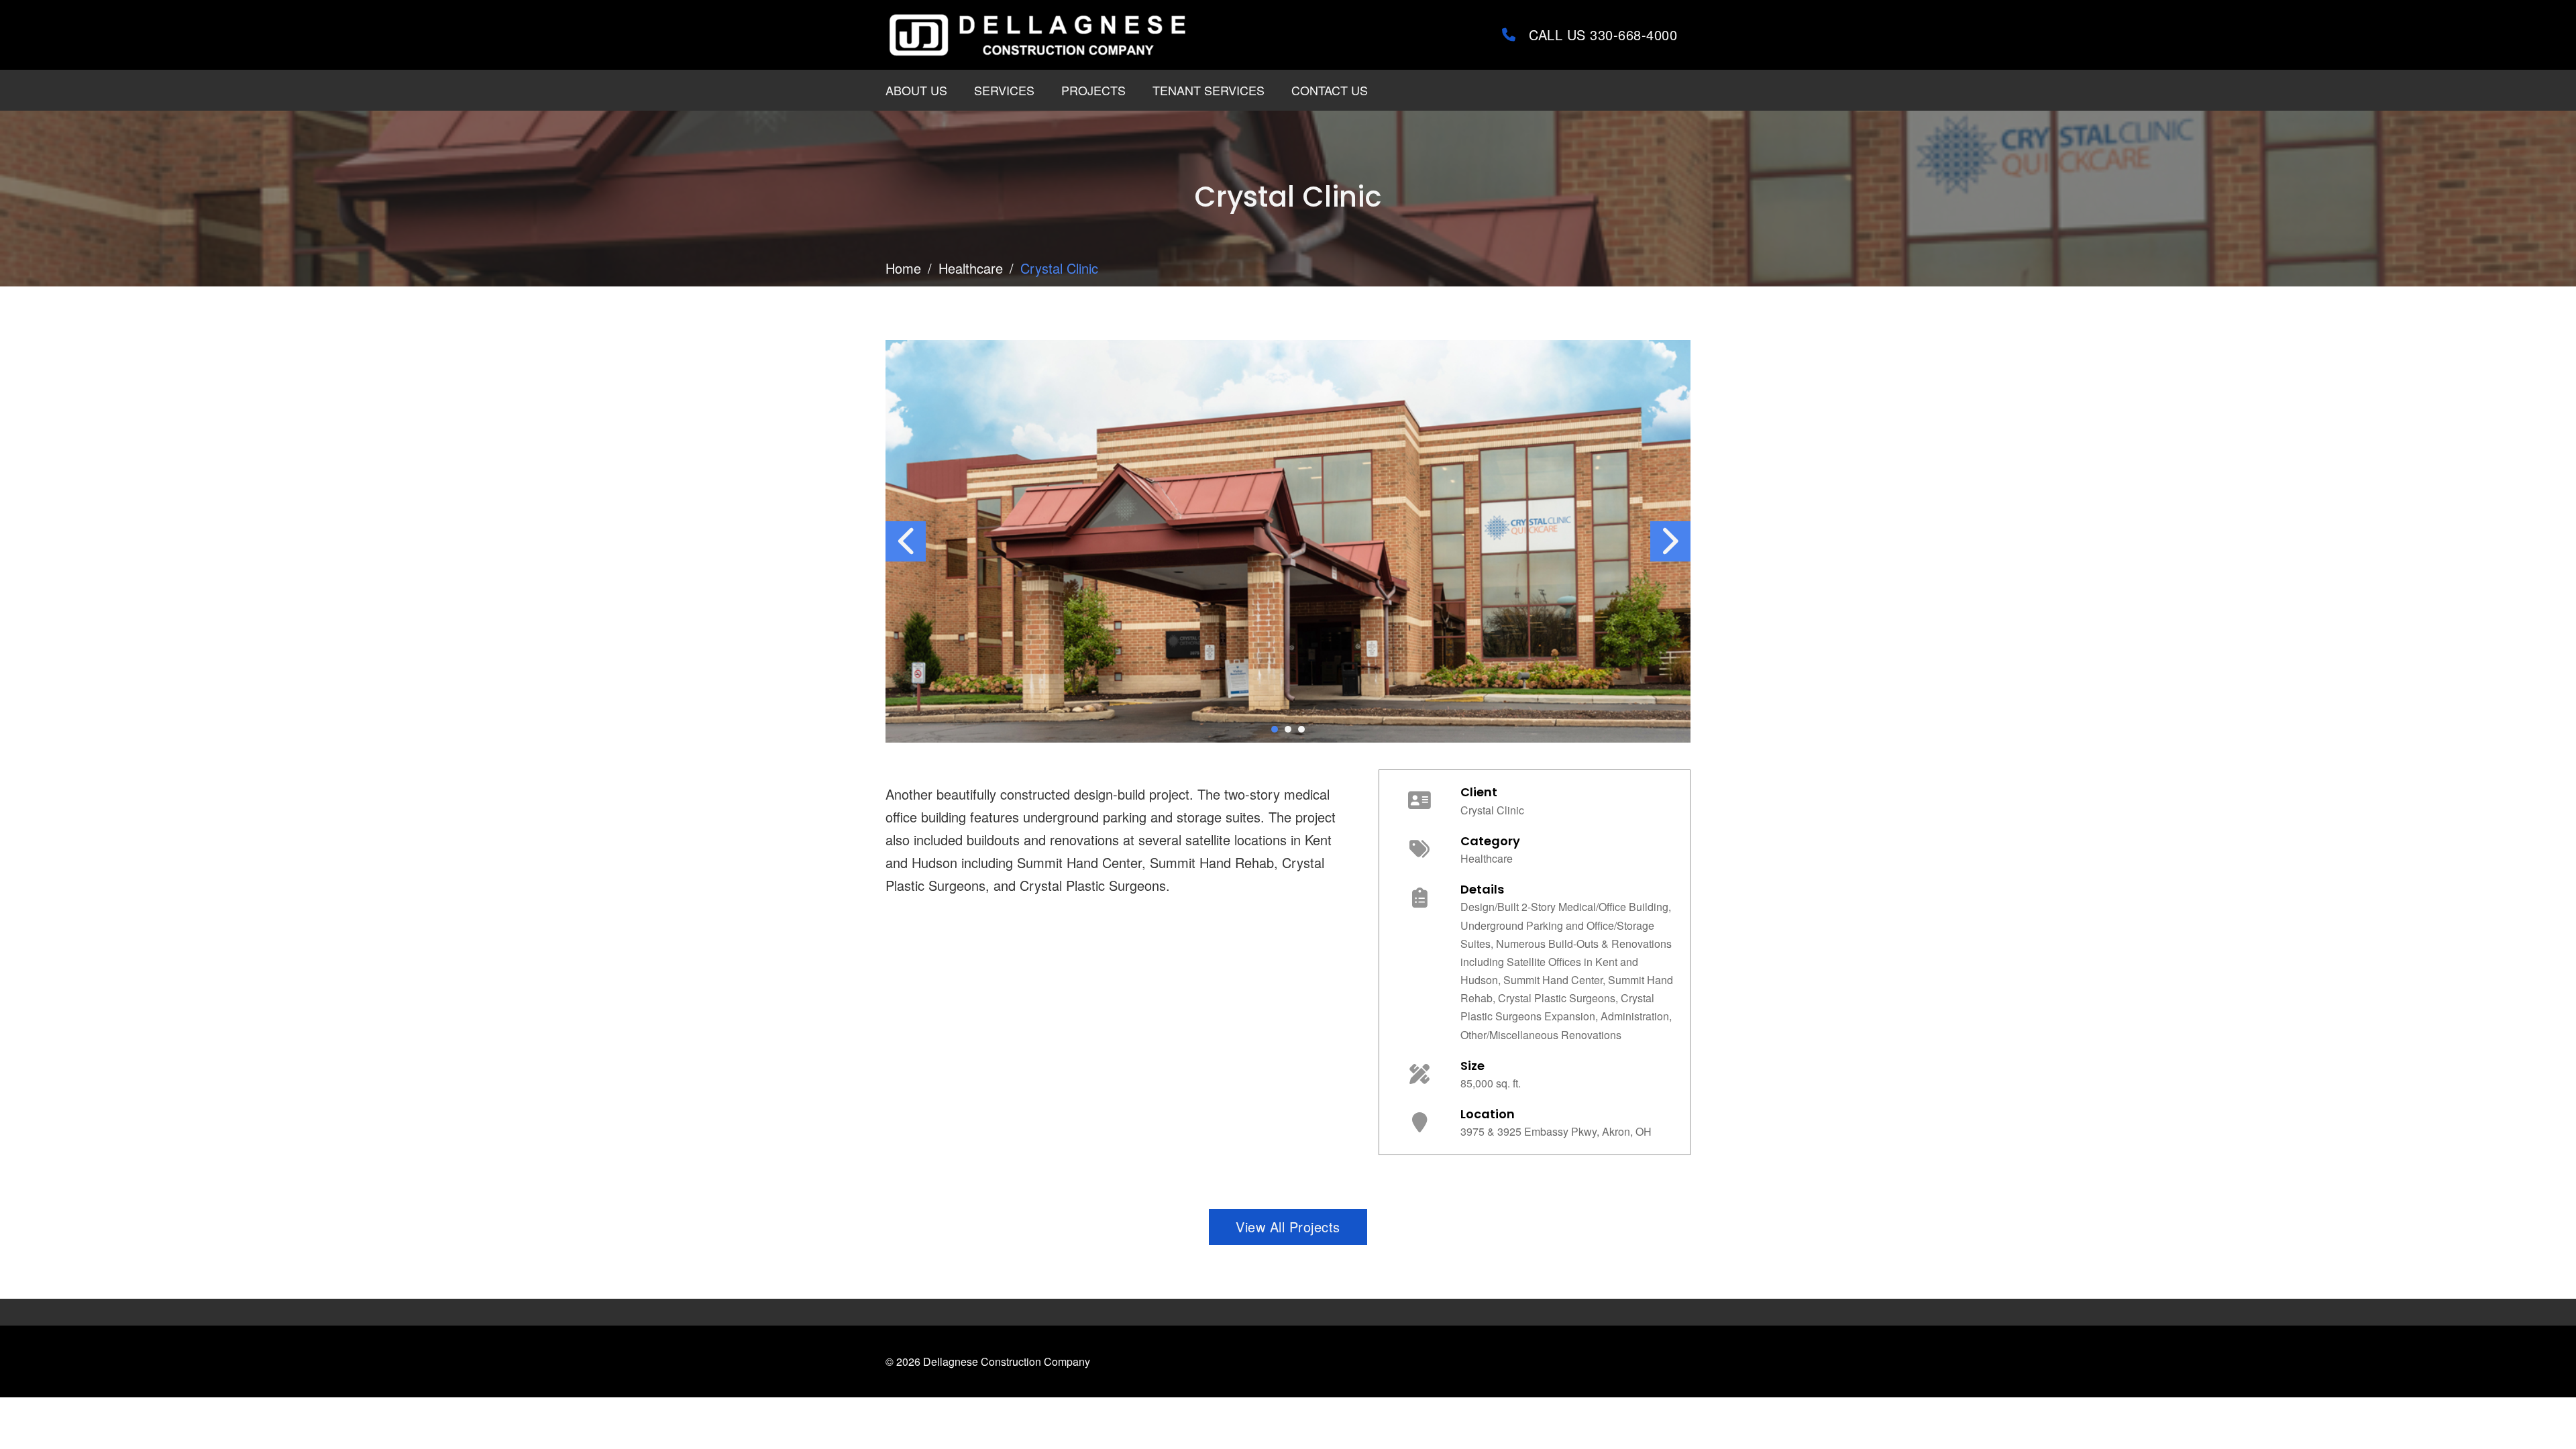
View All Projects (1288, 1227)
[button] (1275, 729)
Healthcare (971, 268)
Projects (1093, 90)
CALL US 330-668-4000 (1603, 35)
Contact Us (1330, 90)
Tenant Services (1209, 90)
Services (1004, 90)
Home (903, 268)
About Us (916, 90)
